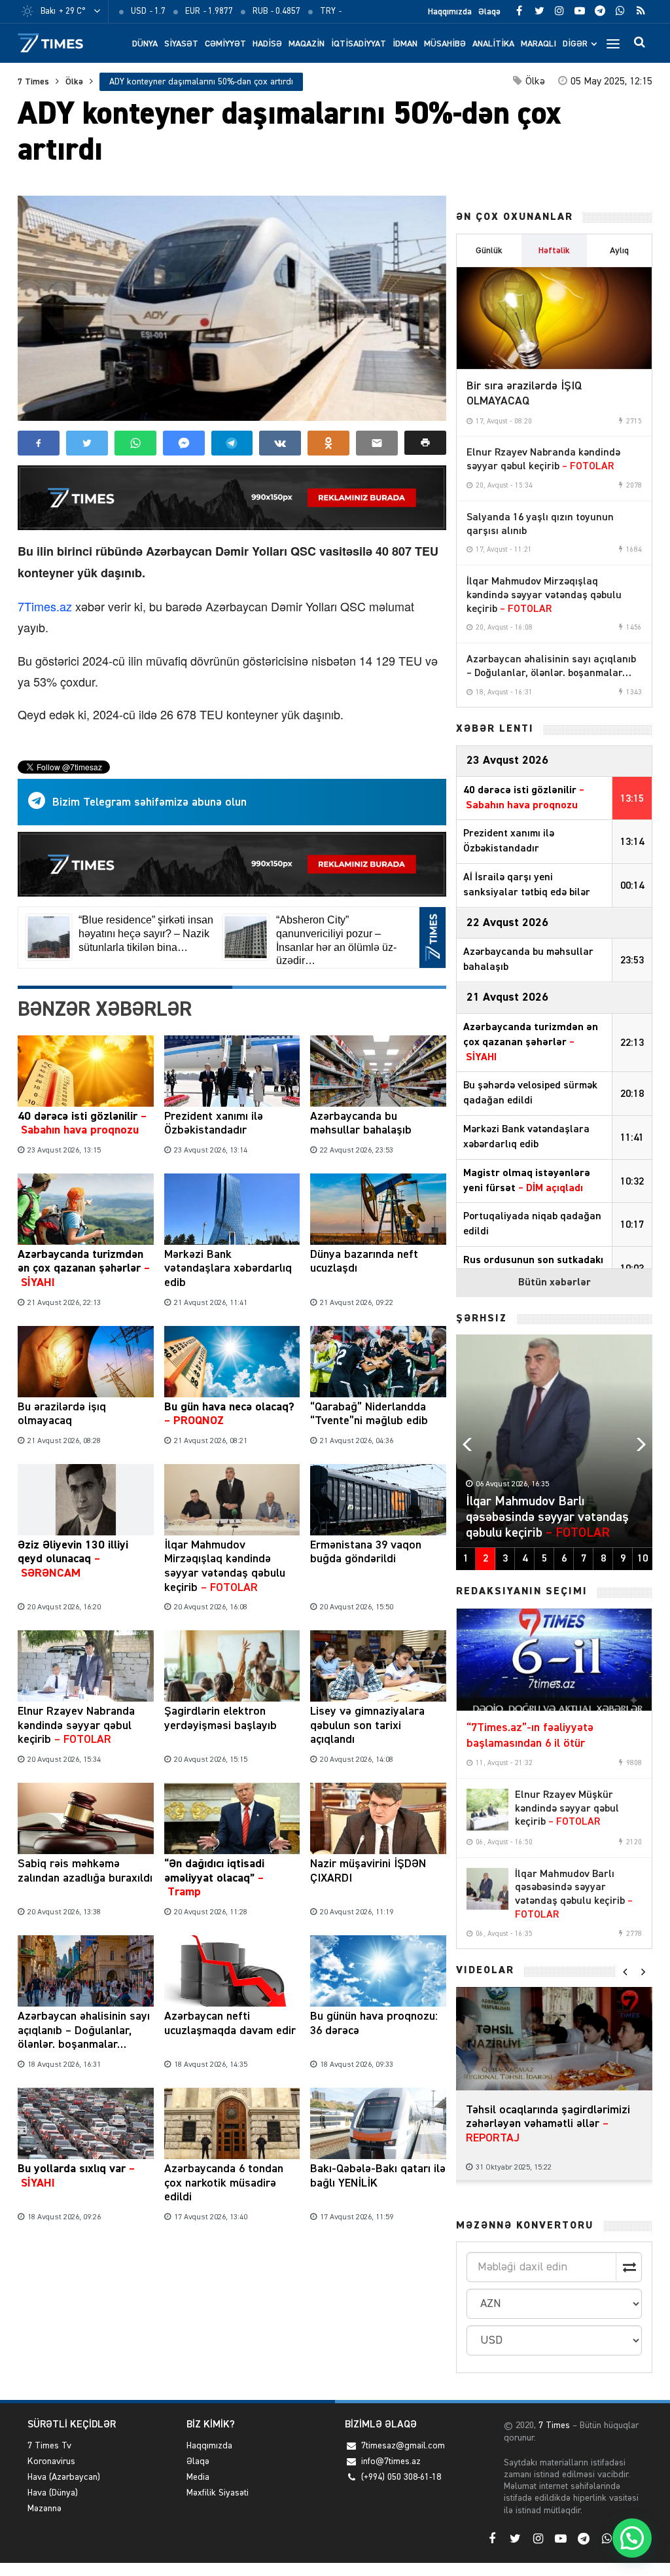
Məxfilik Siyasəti (218, 2493)
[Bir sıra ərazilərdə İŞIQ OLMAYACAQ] (554, 318)
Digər (575, 44)
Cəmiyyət (225, 44)
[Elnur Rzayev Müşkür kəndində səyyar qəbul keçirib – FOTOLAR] (487, 1810)
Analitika (493, 44)
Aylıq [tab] (619, 251)
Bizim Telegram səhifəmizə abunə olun (150, 802)
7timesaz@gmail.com (403, 2446)
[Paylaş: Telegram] (232, 443)
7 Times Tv (49, 2446)
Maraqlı (538, 44)
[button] (425, 443)
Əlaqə (489, 12)
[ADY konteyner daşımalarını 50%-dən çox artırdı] (232, 308)
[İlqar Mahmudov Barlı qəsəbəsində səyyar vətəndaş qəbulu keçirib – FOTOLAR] (487, 1889)
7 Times (33, 82)
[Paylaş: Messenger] (184, 443)
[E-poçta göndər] (377, 443)
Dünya (145, 44)
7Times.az (45, 606)
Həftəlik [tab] (554, 251)
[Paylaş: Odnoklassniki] (328, 443)
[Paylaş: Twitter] (87, 443)
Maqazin (307, 44)
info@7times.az (391, 2461)
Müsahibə (445, 44)
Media (198, 2477)
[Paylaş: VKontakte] (280, 443)
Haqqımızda (450, 12)
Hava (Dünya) (53, 2493)
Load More (232, 2267)
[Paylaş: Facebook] (39, 443)
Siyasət (181, 44)
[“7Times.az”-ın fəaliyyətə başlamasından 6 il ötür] (554, 1660)
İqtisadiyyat (359, 44)
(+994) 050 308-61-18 (401, 2477)
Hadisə (267, 44)
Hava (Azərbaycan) (64, 2477)
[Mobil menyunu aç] (613, 43)
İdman (405, 44)
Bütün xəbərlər (555, 1283)
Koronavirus (51, 2461)
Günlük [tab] (489, 251)
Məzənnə (44, 2509)
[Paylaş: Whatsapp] (135, 443)
